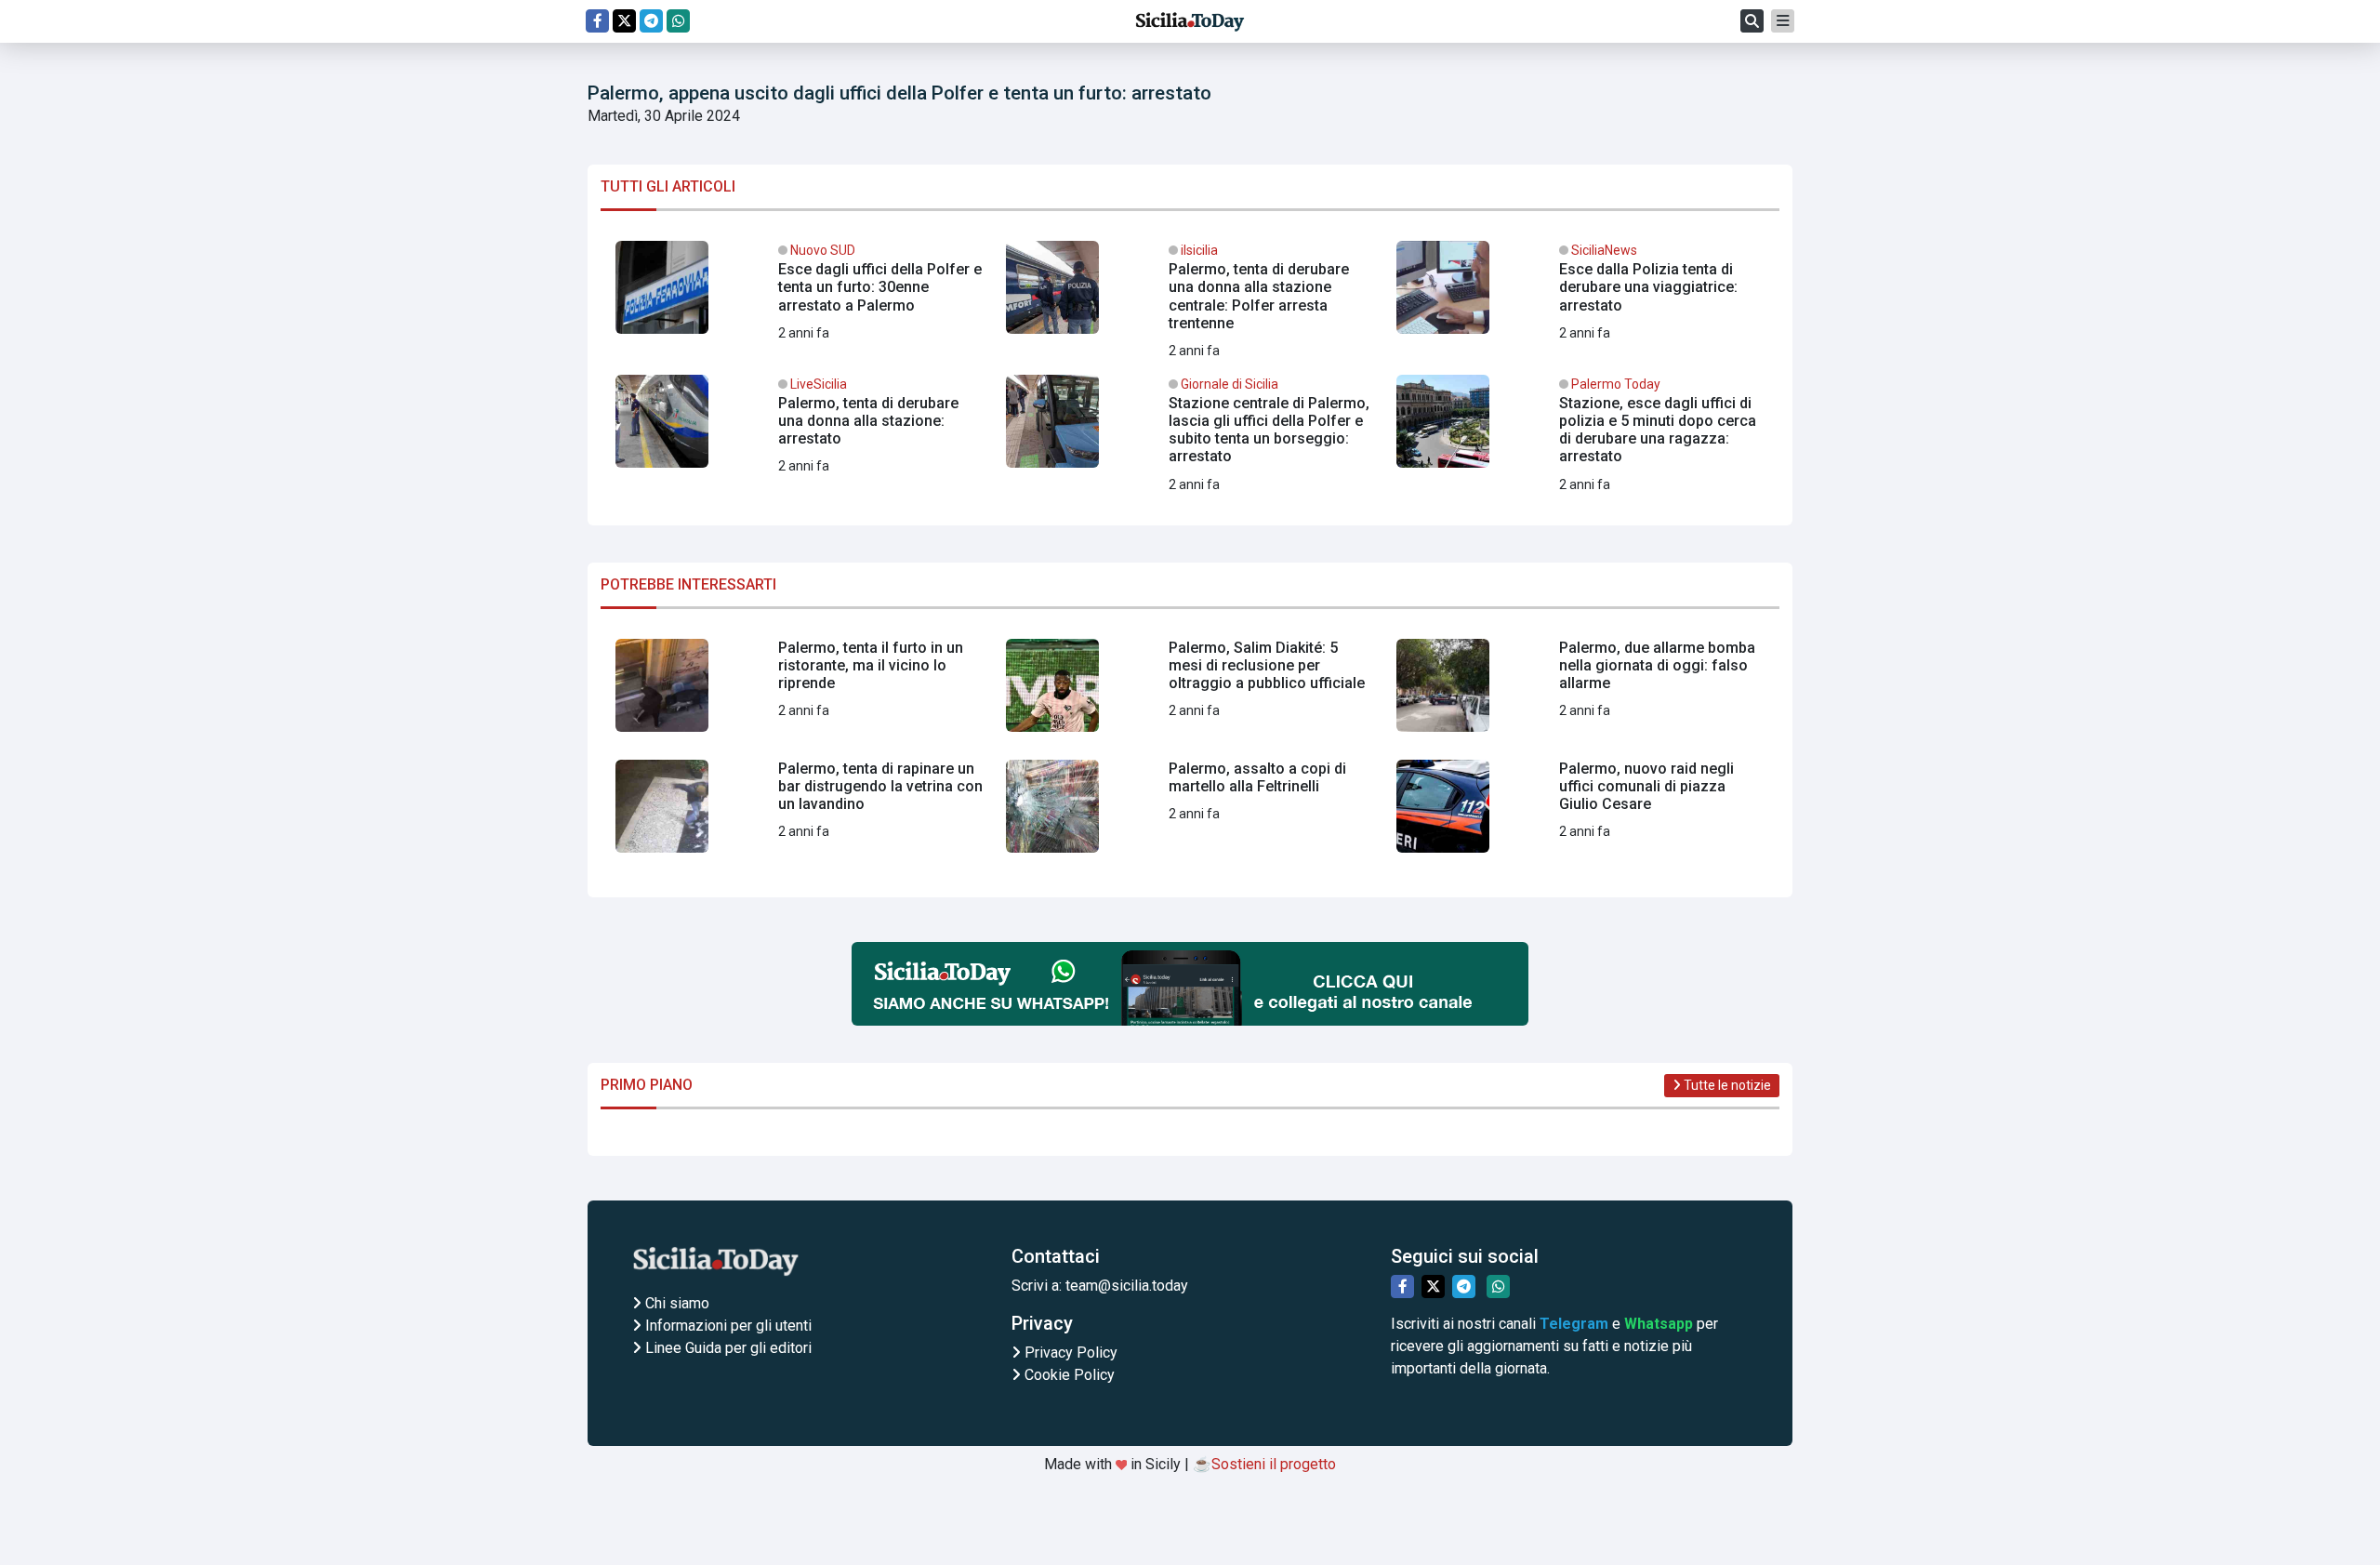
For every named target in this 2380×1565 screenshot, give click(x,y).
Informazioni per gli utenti (727, 1326)
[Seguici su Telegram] (651, 21)
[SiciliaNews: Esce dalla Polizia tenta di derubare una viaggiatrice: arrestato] (1580, 295)
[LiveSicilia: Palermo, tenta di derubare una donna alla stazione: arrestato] (800, 429)
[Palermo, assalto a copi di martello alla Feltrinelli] (1190, 814)
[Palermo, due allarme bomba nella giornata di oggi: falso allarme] (1580, 693)
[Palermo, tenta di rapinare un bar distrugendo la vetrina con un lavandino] (800, 814)
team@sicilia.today (1127, 1286)
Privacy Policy (1069, 1353)
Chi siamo (675, 1303)
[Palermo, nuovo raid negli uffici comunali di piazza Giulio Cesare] (1580, 814)
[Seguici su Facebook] (597, 21)
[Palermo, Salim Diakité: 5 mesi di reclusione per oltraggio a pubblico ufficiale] (1190, 693)
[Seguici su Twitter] (624, 21)
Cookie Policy (1068, 1375)
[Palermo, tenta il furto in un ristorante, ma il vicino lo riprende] (800, 693)
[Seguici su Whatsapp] (678, 21)
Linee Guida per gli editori (727, 1348)
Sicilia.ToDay (1190, 21)
